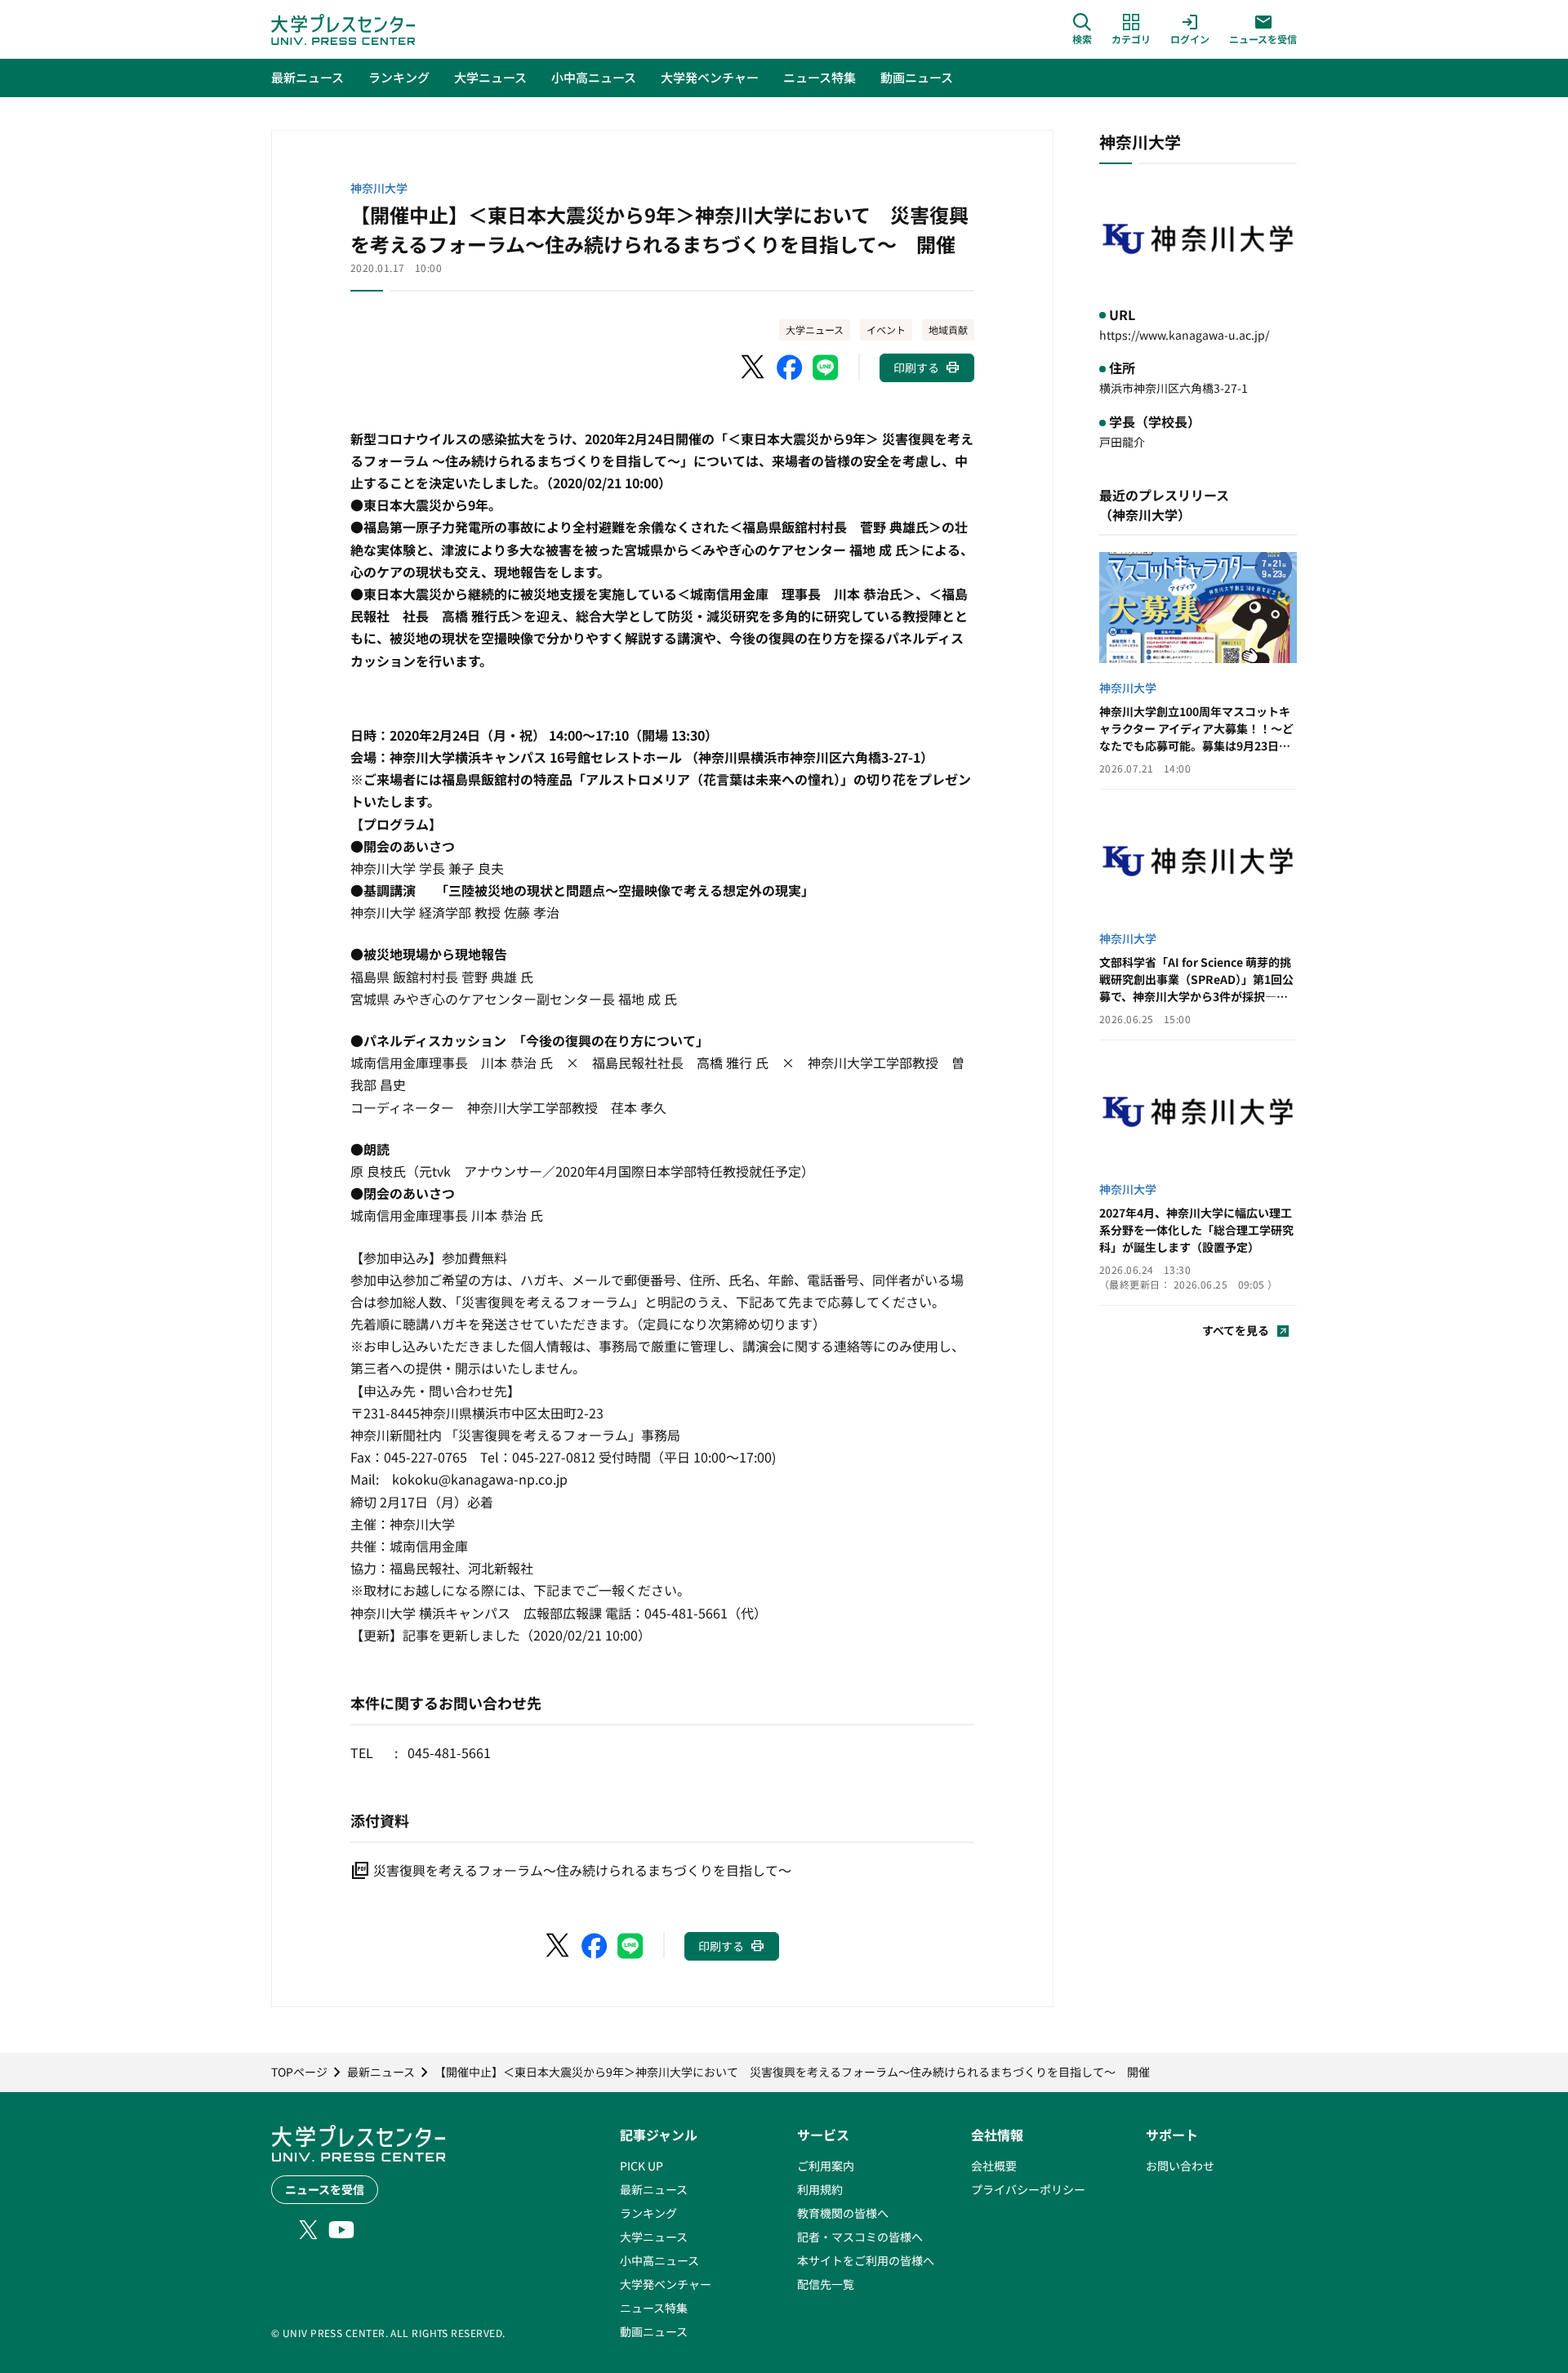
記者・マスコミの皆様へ (860, 2237)
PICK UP (641, 2166)
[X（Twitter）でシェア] (754, 367)
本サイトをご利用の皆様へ (866, 2260)
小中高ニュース (659, 2260)
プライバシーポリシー (1028, 2189)
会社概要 (994, 2166)
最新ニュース (654, 2189)
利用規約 (820, 2189)
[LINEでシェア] (826, 367)
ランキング (648, 2213)
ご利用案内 (826, 2166)
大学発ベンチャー (666, 2284)
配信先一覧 (826, 2284)
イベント (886, 329)
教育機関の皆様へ (843, 2213)
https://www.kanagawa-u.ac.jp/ (1184, 335)
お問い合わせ (1180, 2166)
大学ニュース (815, 329)
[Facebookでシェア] (790, 367)
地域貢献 (948, 329)
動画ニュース (654, 2331)
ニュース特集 (654, 2308)
